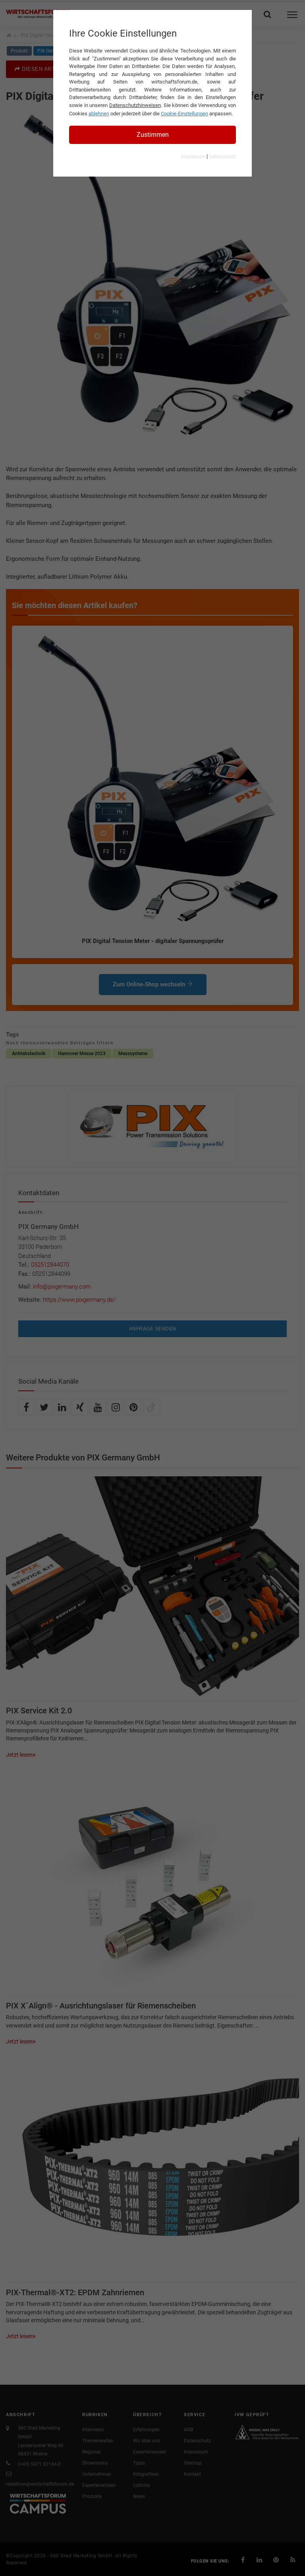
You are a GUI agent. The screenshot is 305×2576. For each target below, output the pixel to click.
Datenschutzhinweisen (135, 105)
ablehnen (99, 114)
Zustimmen (153, 135)
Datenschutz (222, 157)
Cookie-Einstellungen (184, 114)
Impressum (193, 157)
